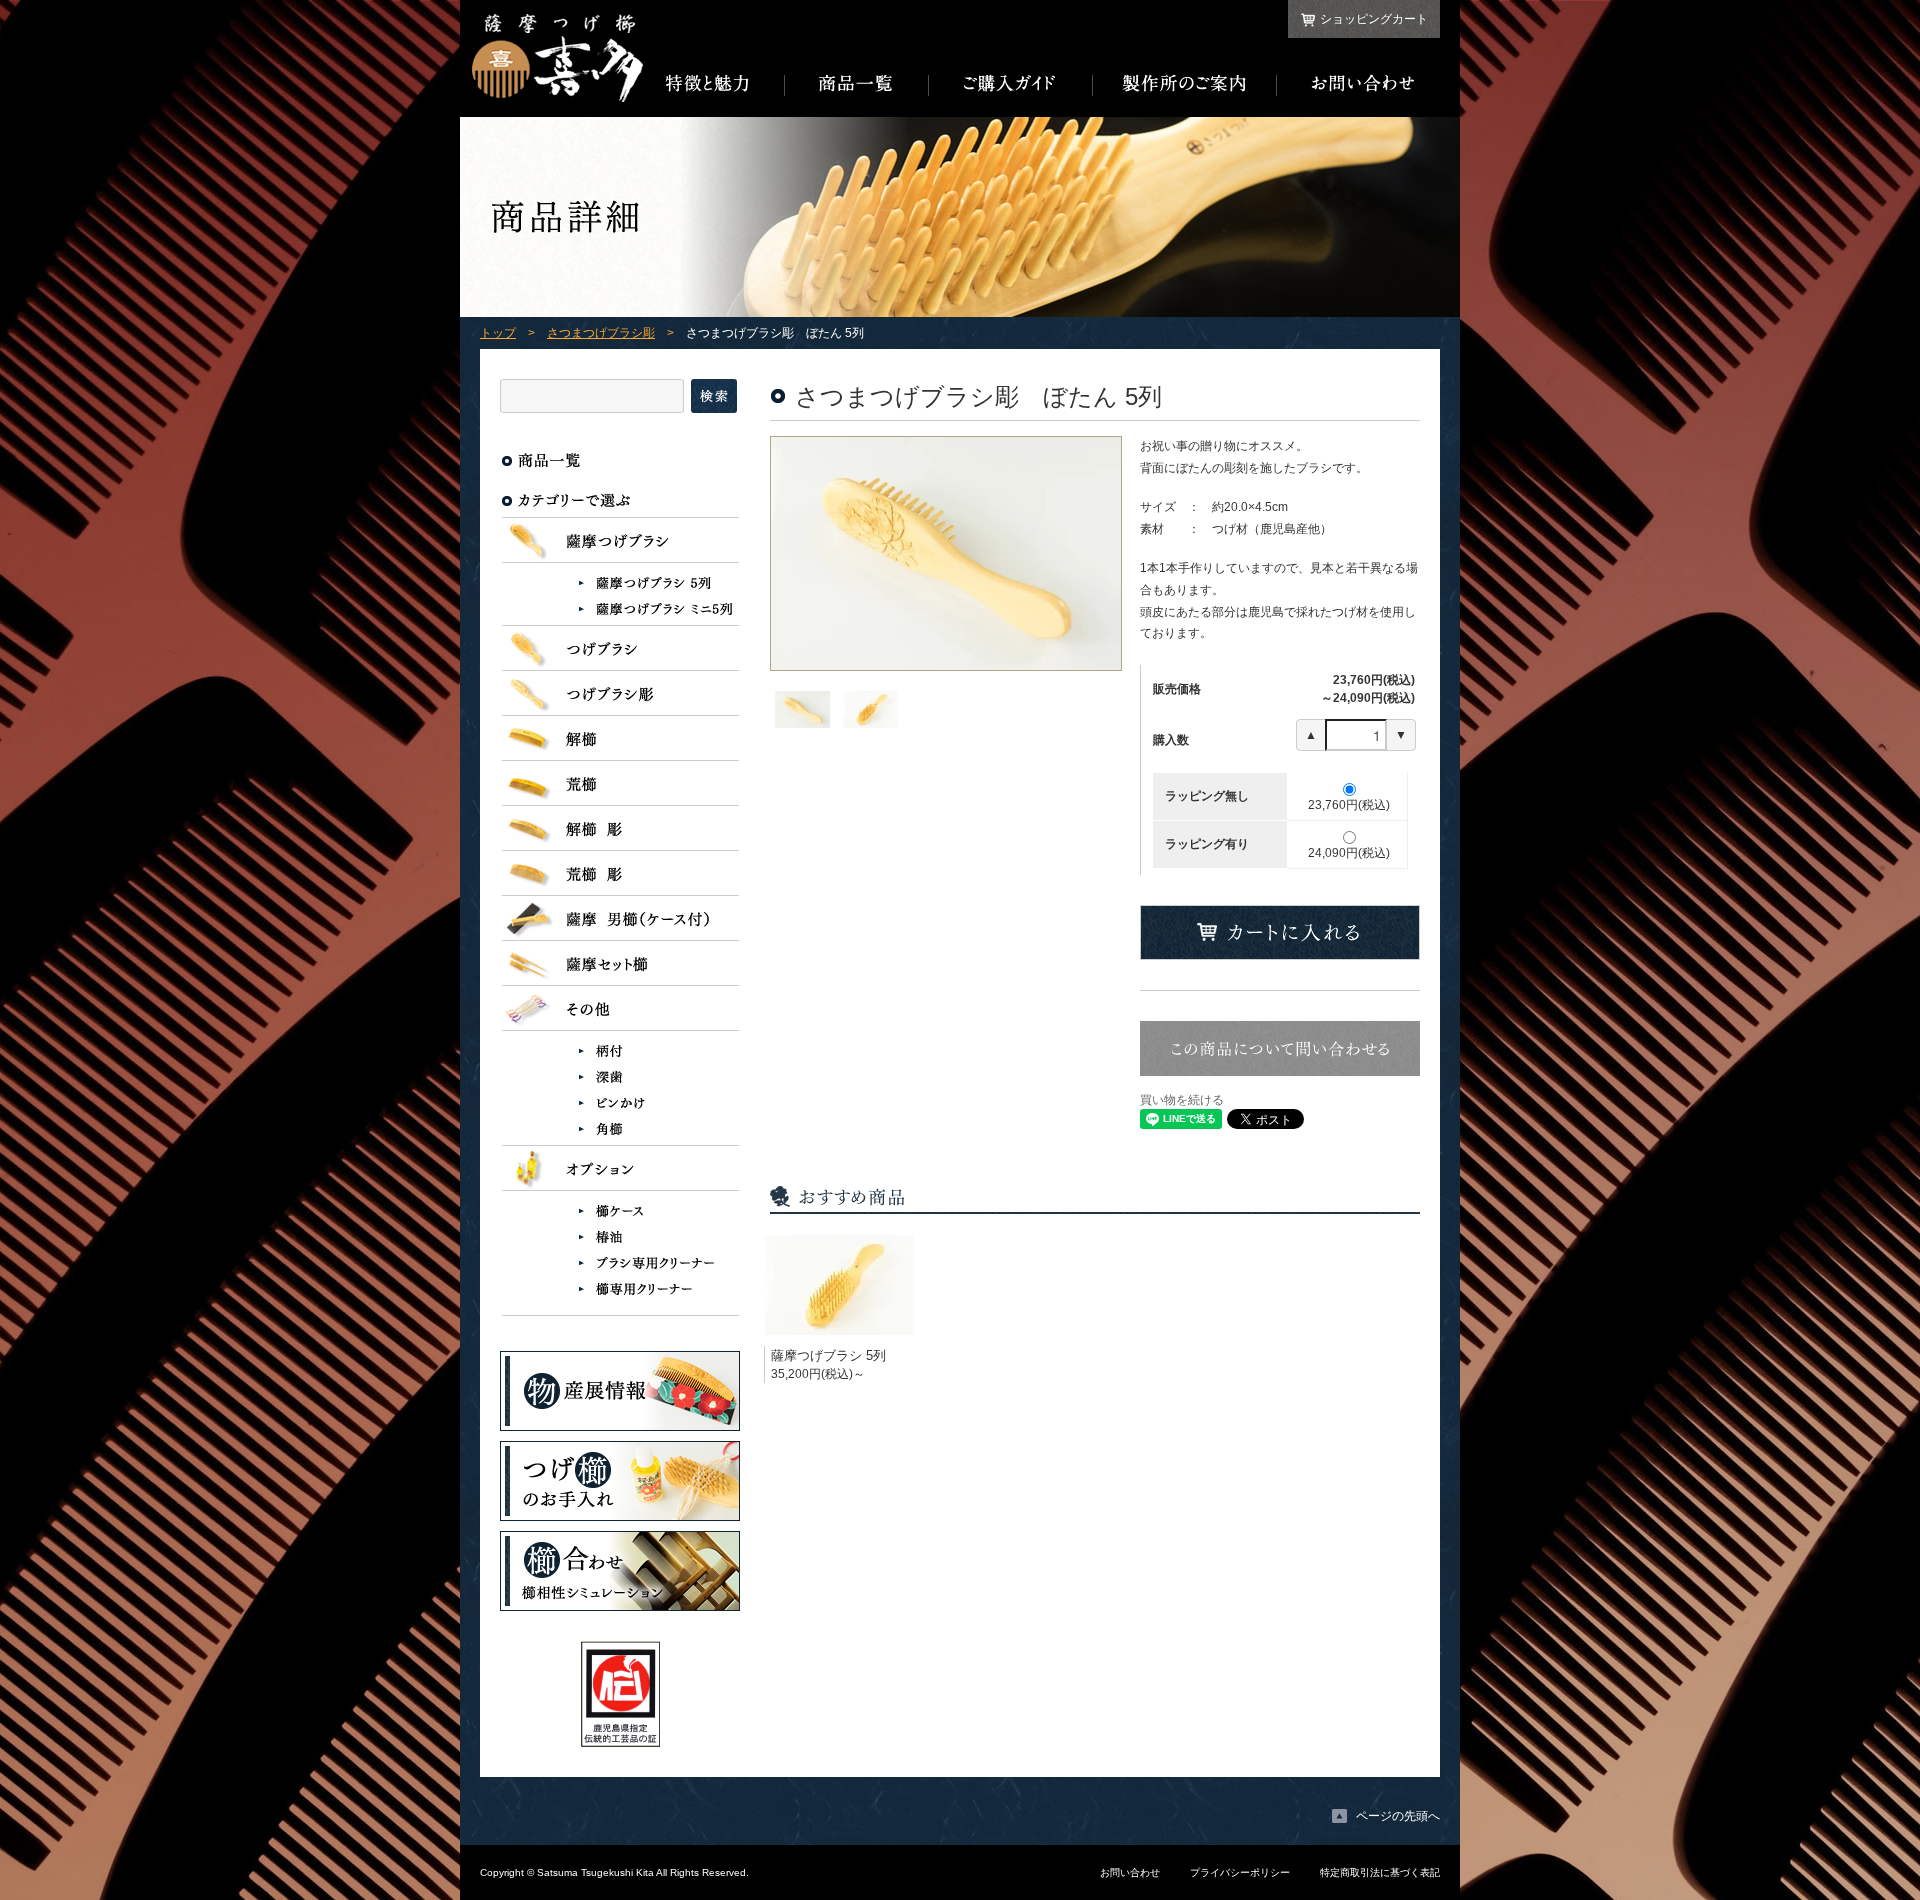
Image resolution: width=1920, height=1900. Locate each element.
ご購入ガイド (1011, 84)
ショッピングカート (1374, 19)
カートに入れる (1280, 932)
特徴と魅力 (714, 84)
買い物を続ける (1182, 1100)
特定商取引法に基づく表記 (1380, 1872)
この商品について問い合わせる (1280, 1048)
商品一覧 (857, 84)
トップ (498, 333)
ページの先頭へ (1398, 1816)
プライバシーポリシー (1240, 1872)
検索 (714, 396)
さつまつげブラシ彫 (601, 333)
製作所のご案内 (1185, 84)
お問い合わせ (1358, 84)
